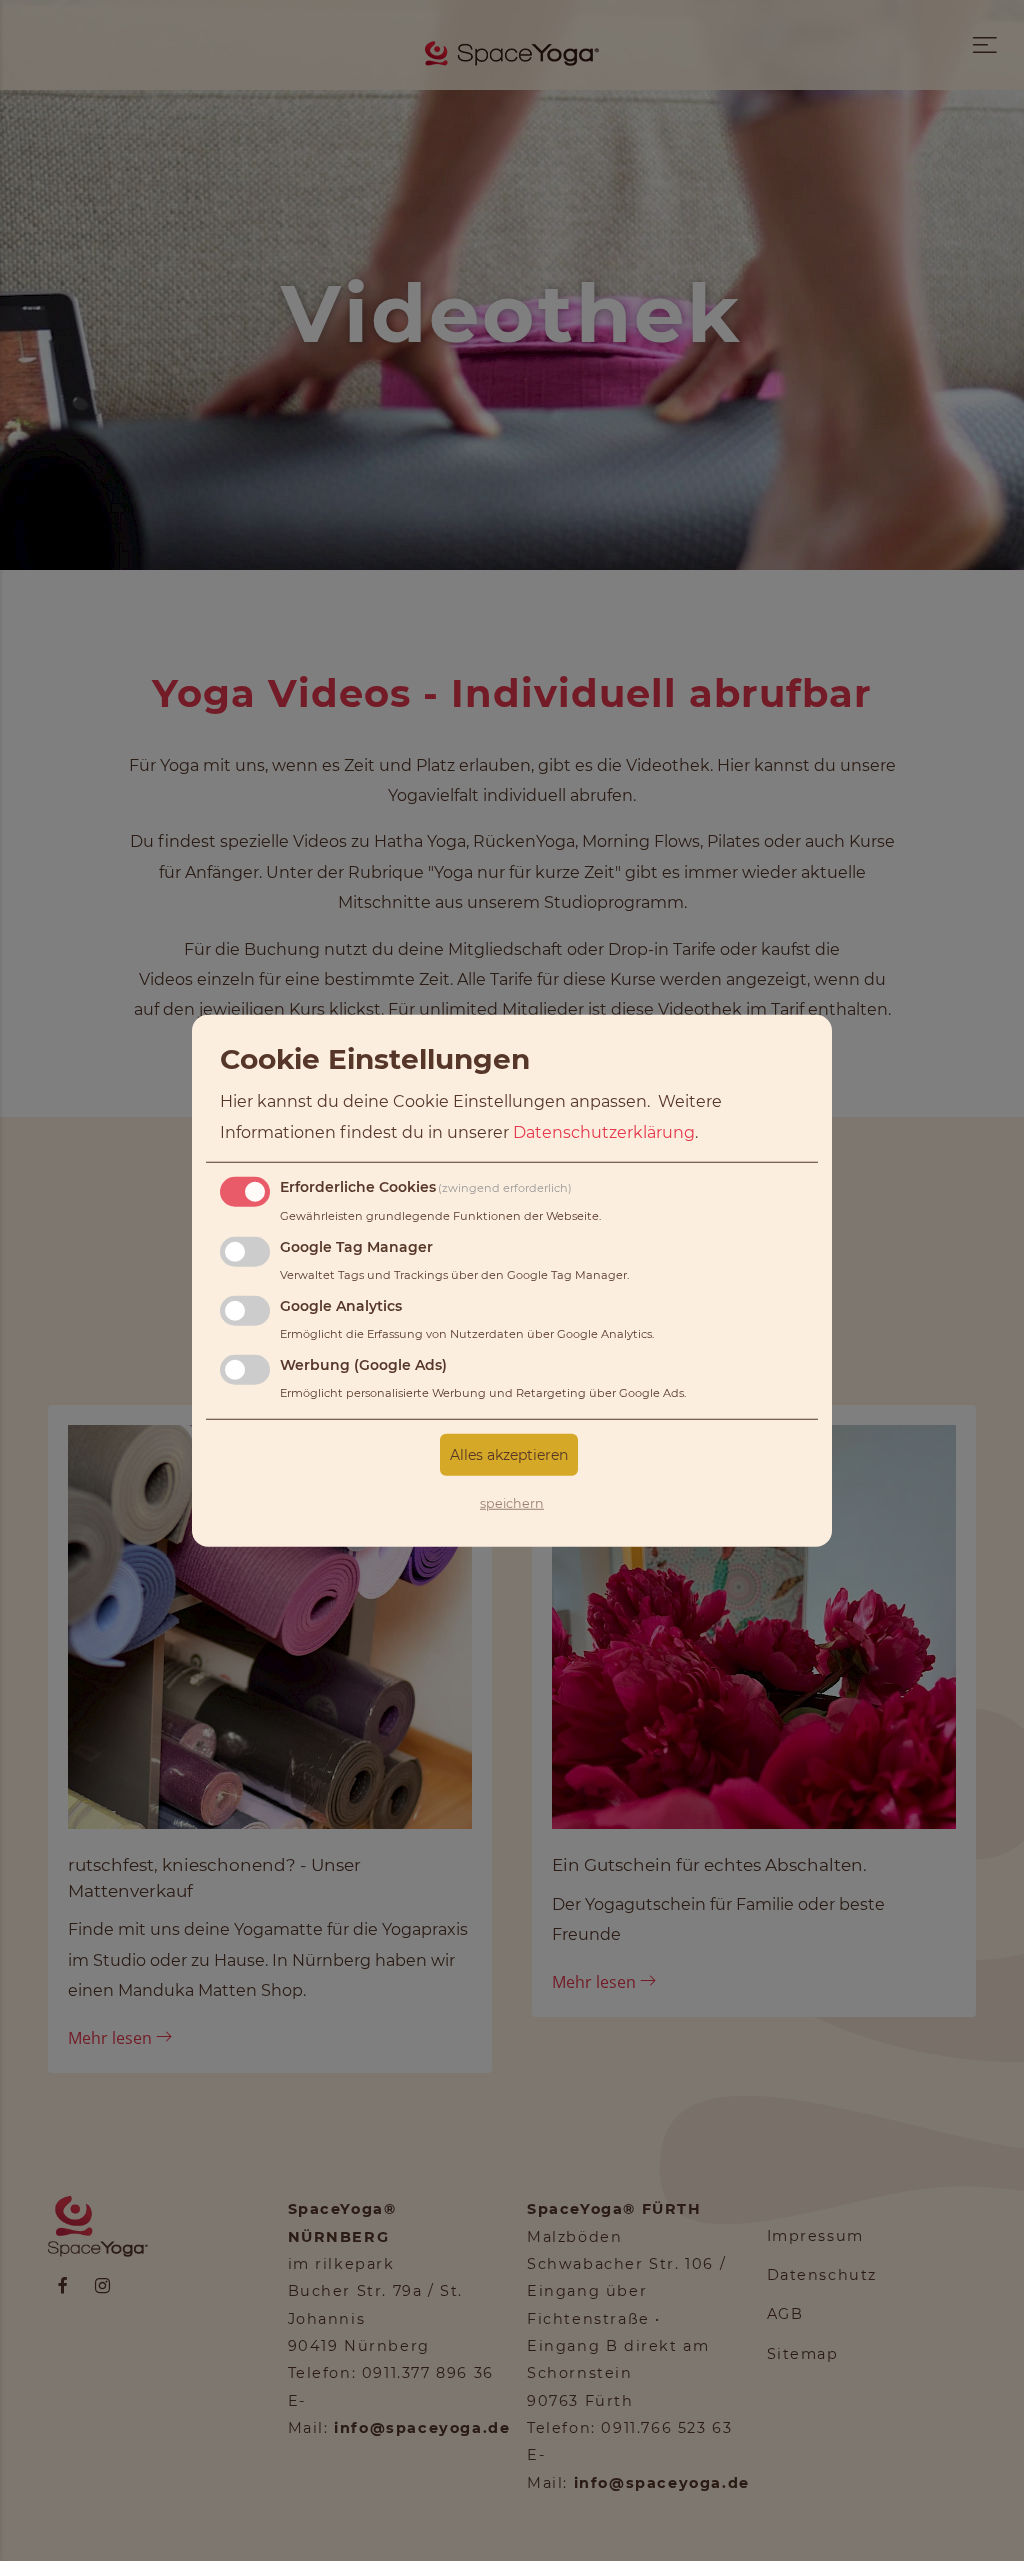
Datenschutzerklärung (604, 1131)
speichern (512, 1502)
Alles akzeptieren (509, 1454)
